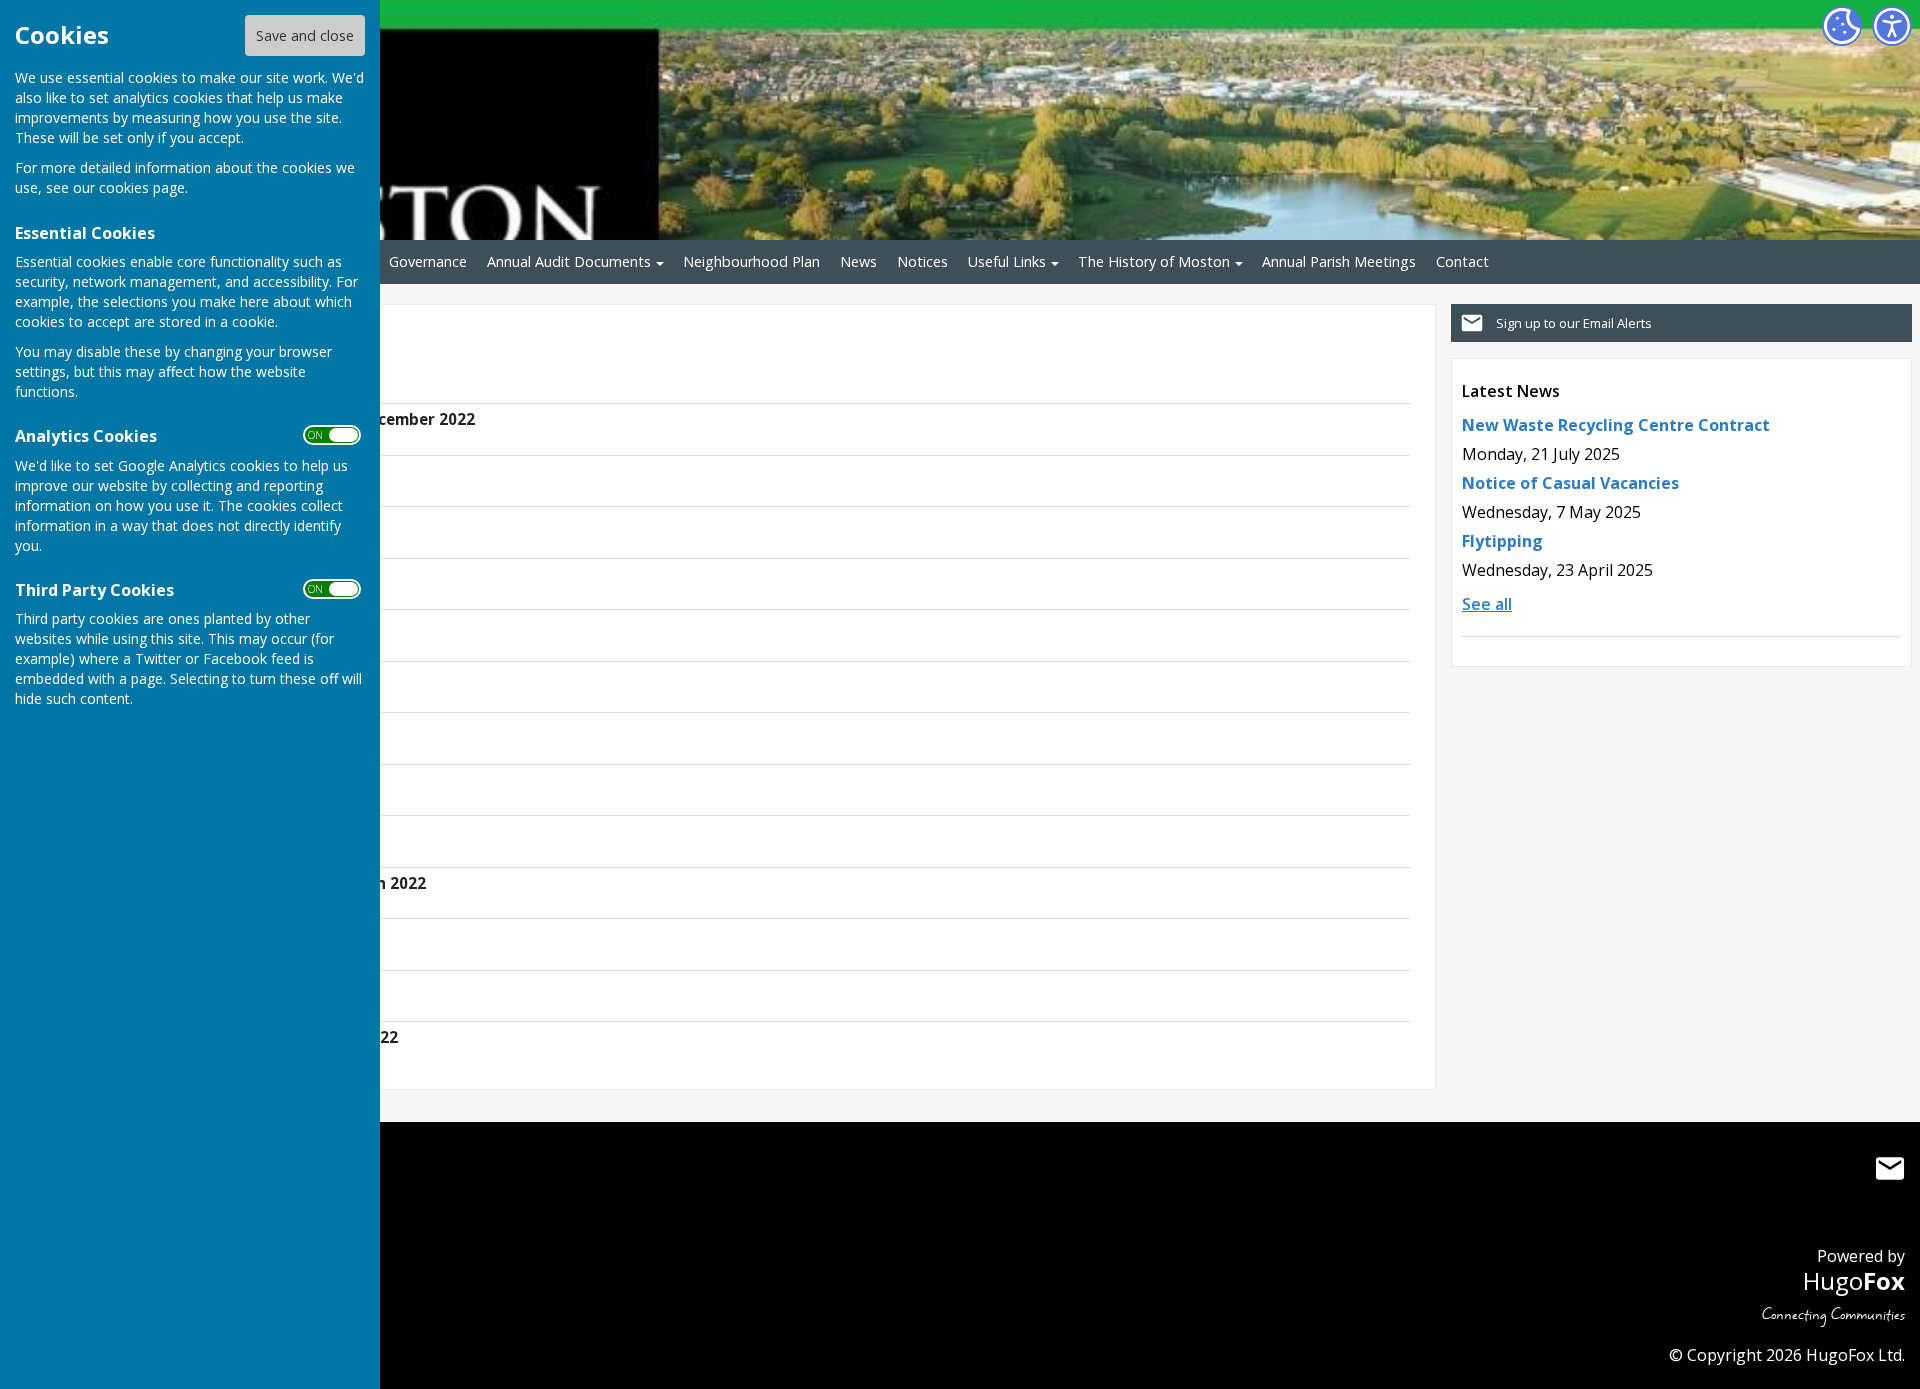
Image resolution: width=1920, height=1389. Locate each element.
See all (1487, 604)
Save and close (305, 35)
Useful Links (1007, 261)
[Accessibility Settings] (1892, 26)
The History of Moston (1154, 261)
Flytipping (1502, 541)
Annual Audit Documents (569, 261)
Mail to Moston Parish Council (1890, 1169)
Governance (428, 261)
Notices (922, 261)
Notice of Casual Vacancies (1570, 483)
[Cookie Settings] (1842, 26)
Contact (1462, 261)
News (858, 261)
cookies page (142, 187)
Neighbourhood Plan (751, 261)
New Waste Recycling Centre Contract (1616, 425)
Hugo (1854, 1280)
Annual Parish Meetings (1339, 261)
